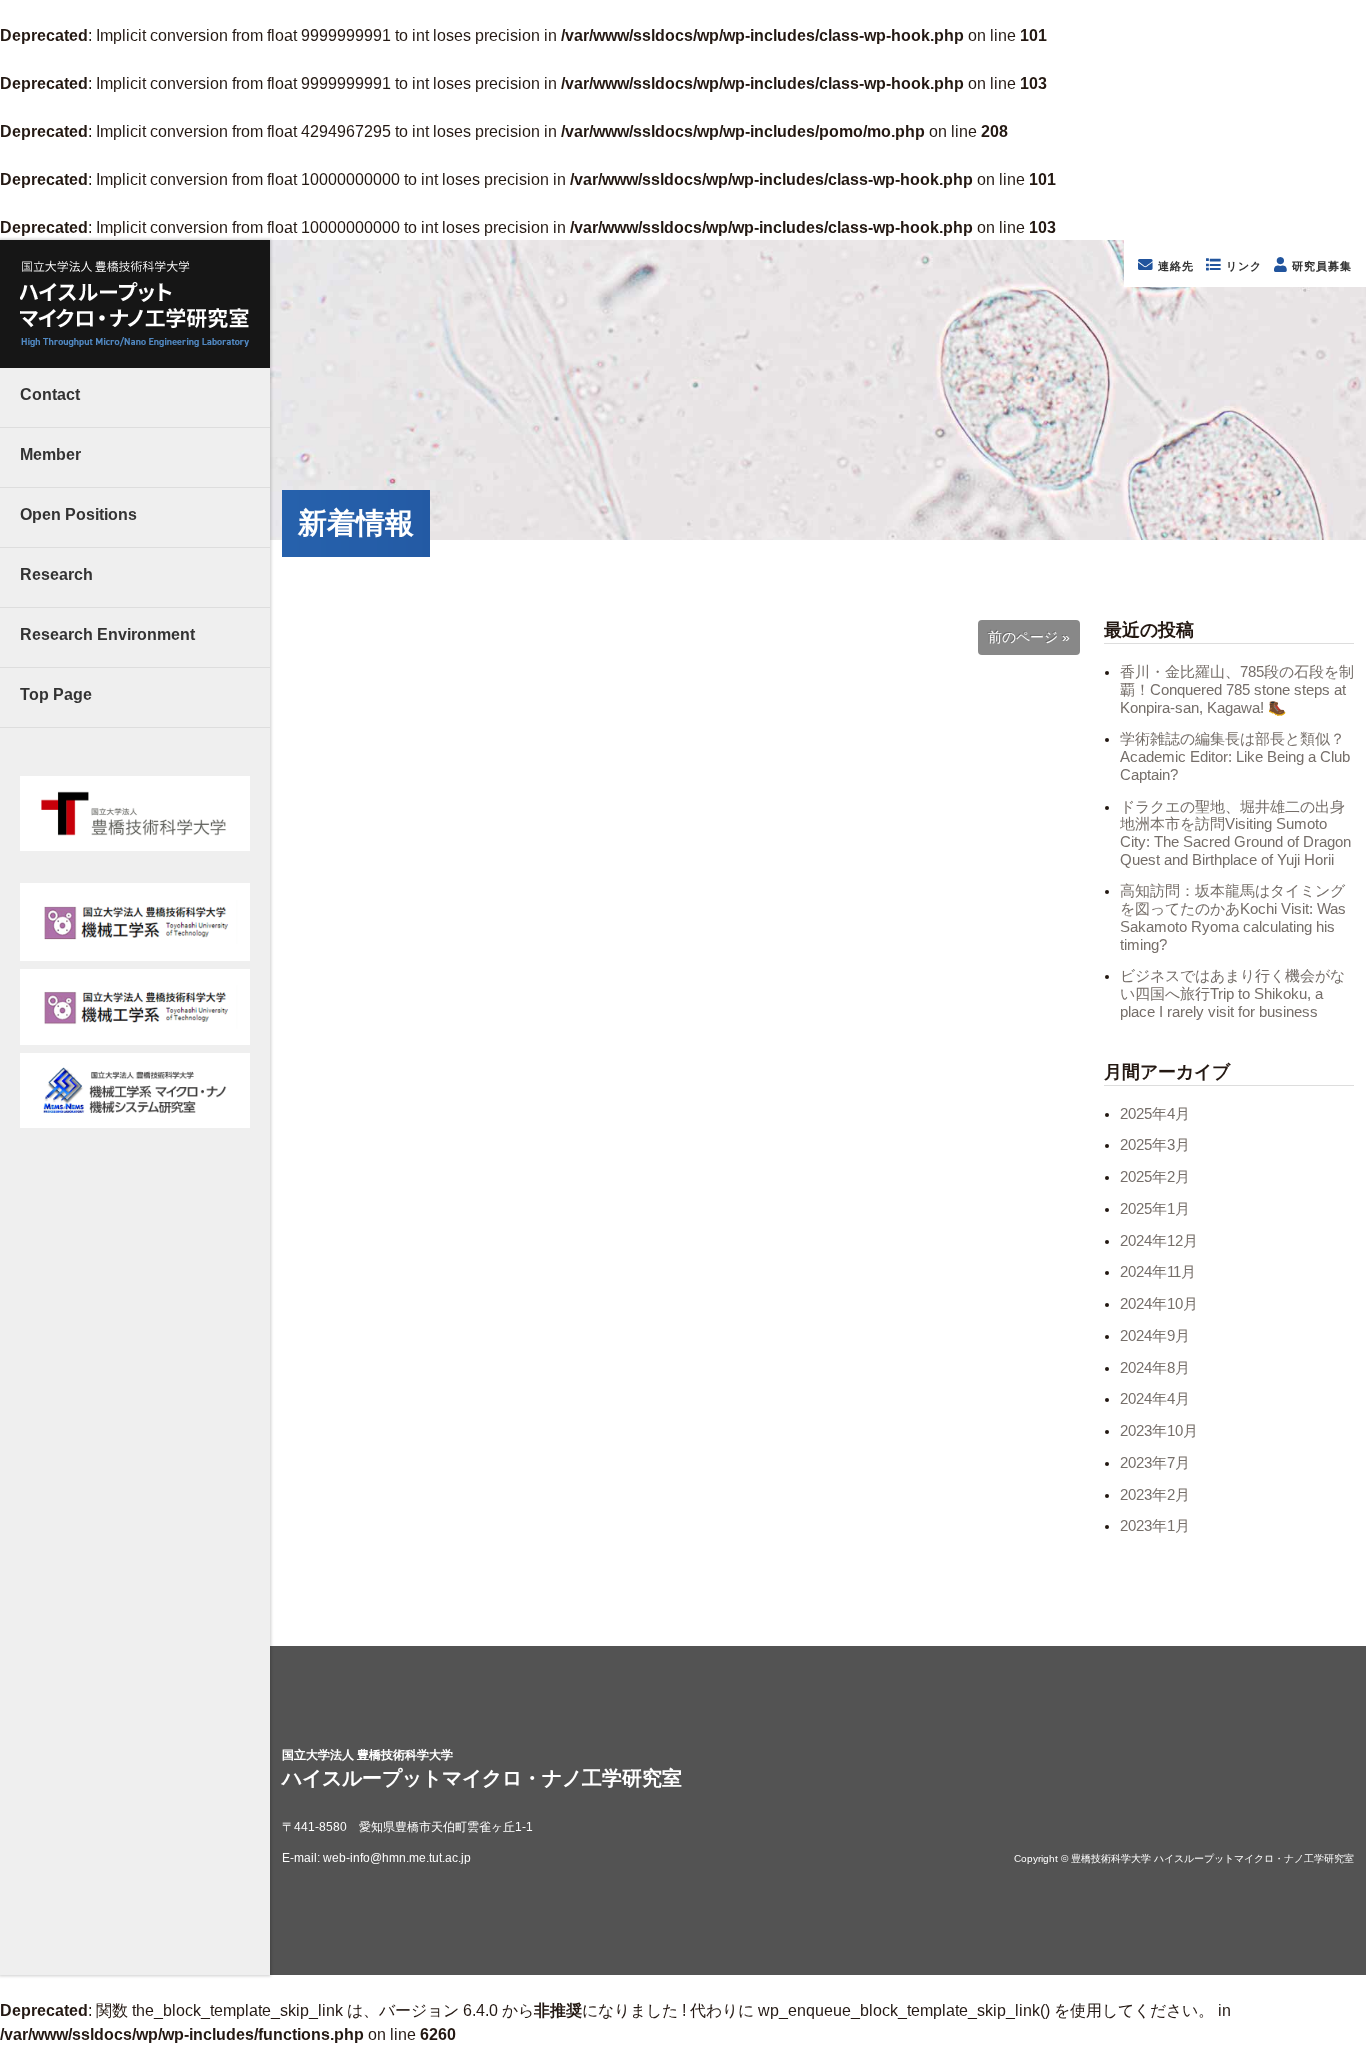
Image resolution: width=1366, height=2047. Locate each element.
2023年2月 (1155, 1495)
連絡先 (1174, 266)
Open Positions (78, 514)
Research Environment (107, 634)
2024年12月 (1159, 1241)
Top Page (56, 694)
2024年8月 (1155, 1368)
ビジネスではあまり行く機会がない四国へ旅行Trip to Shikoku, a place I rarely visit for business (1232, 993)
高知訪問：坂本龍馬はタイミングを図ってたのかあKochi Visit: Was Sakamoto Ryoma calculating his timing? (1233, 917)
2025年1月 (1155, 1209)
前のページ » (1029, 637)
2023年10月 (1159, 1431)
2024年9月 (1155, 1336)
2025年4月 (1155, 1114)
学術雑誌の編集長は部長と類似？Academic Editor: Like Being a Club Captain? (1235, 756)
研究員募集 (1320, 266)
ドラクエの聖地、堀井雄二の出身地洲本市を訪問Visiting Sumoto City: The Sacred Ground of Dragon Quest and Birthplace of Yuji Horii (1235, 833)
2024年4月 (1155, 1399)
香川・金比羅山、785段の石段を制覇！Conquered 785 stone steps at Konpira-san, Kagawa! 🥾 (1237, 689)
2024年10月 (1159, 1304)
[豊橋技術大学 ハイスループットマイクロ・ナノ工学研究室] (135, 304)
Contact (50, 394)
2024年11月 (1158, 1272)
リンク (1242, 266)
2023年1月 (1155, 1526)
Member (50, 454)
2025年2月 (1155, 1177)
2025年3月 (1155, 1145)
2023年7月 (1155, 1463)
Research (56, 574)
